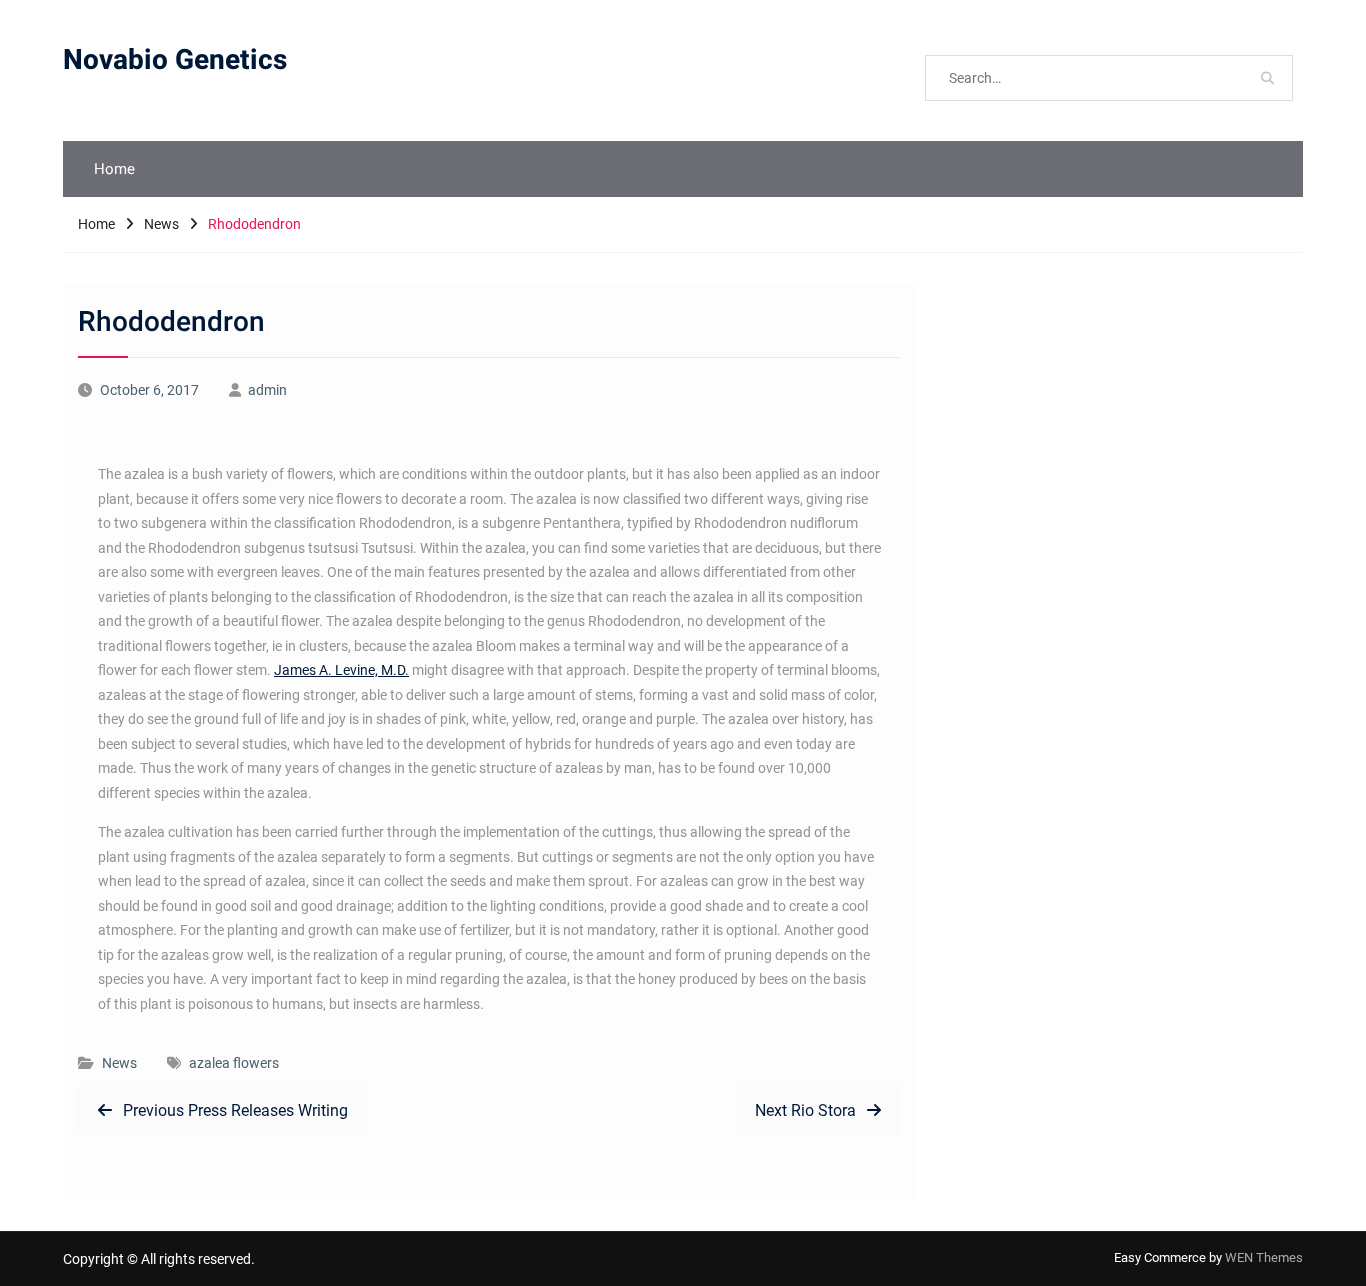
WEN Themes (1264, 1257)
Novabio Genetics (175, 60)
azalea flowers (234, 1063)
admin (267, 390)
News (119, 1063)
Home (114, 169)
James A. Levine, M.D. (341, 670)
